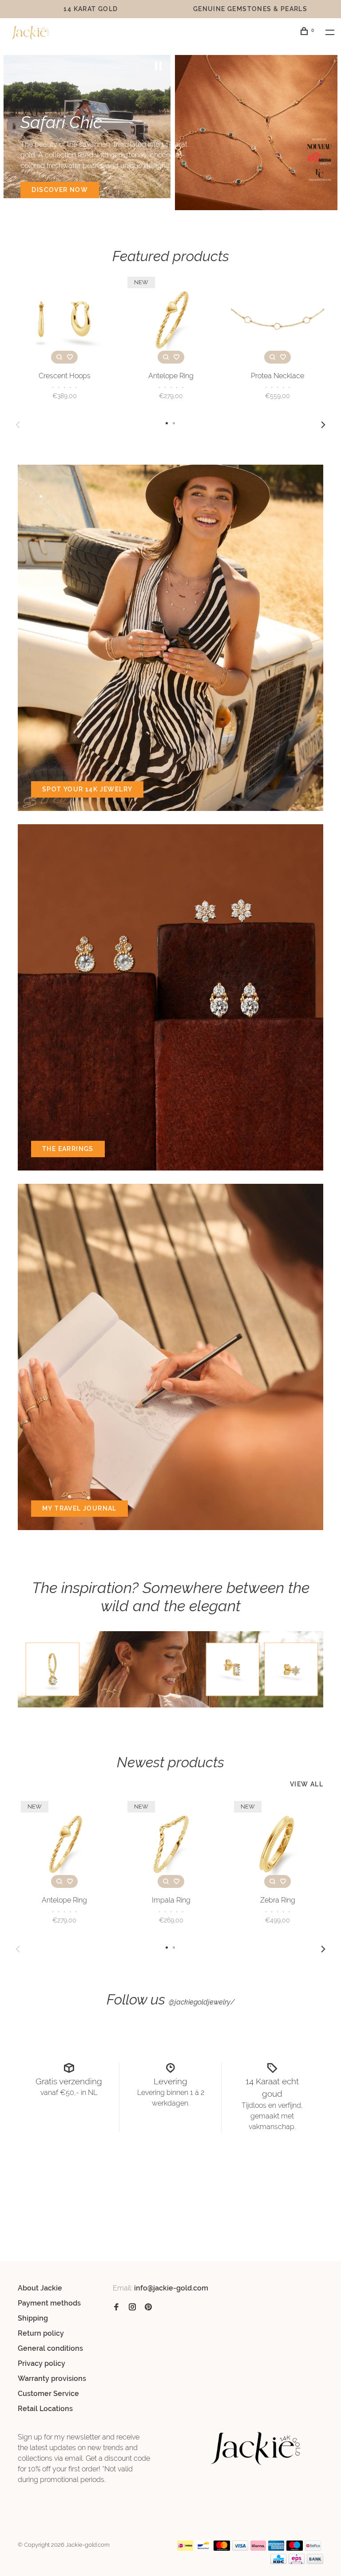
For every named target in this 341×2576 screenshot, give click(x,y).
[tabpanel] (87, 127)
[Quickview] (59, 357)
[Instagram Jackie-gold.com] (132, 2308)
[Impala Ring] (171, 1844)
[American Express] (276, 2548)
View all (307, 1784)
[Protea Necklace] (278, 320)
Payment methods (49, 2303)
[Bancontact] (203, 2548)
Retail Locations (45, 2409)
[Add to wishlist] (70, 357)
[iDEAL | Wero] (185, 2548)
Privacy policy (42, 2363)
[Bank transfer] (315, 2562)
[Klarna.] (258, 2548)
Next (323, 425)
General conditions (50, 2348)
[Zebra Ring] (278, 1844)
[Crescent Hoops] (64, 320)
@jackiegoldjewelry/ (202, 2002)
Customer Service (48, 2394)
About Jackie (40, 2288)
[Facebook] (116, 2308)
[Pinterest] (148, 2308)
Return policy (41, 2333)
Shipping (33, 2318)
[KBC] (278, 2562)
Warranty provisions (52, 2378)
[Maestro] (295, 2548)
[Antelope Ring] (171, 320)
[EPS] (297, 2562)
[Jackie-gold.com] (256, 2449)
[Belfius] (313, 2548)
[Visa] (240, 2548)
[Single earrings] (170, 1669)
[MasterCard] (222, 2548)
